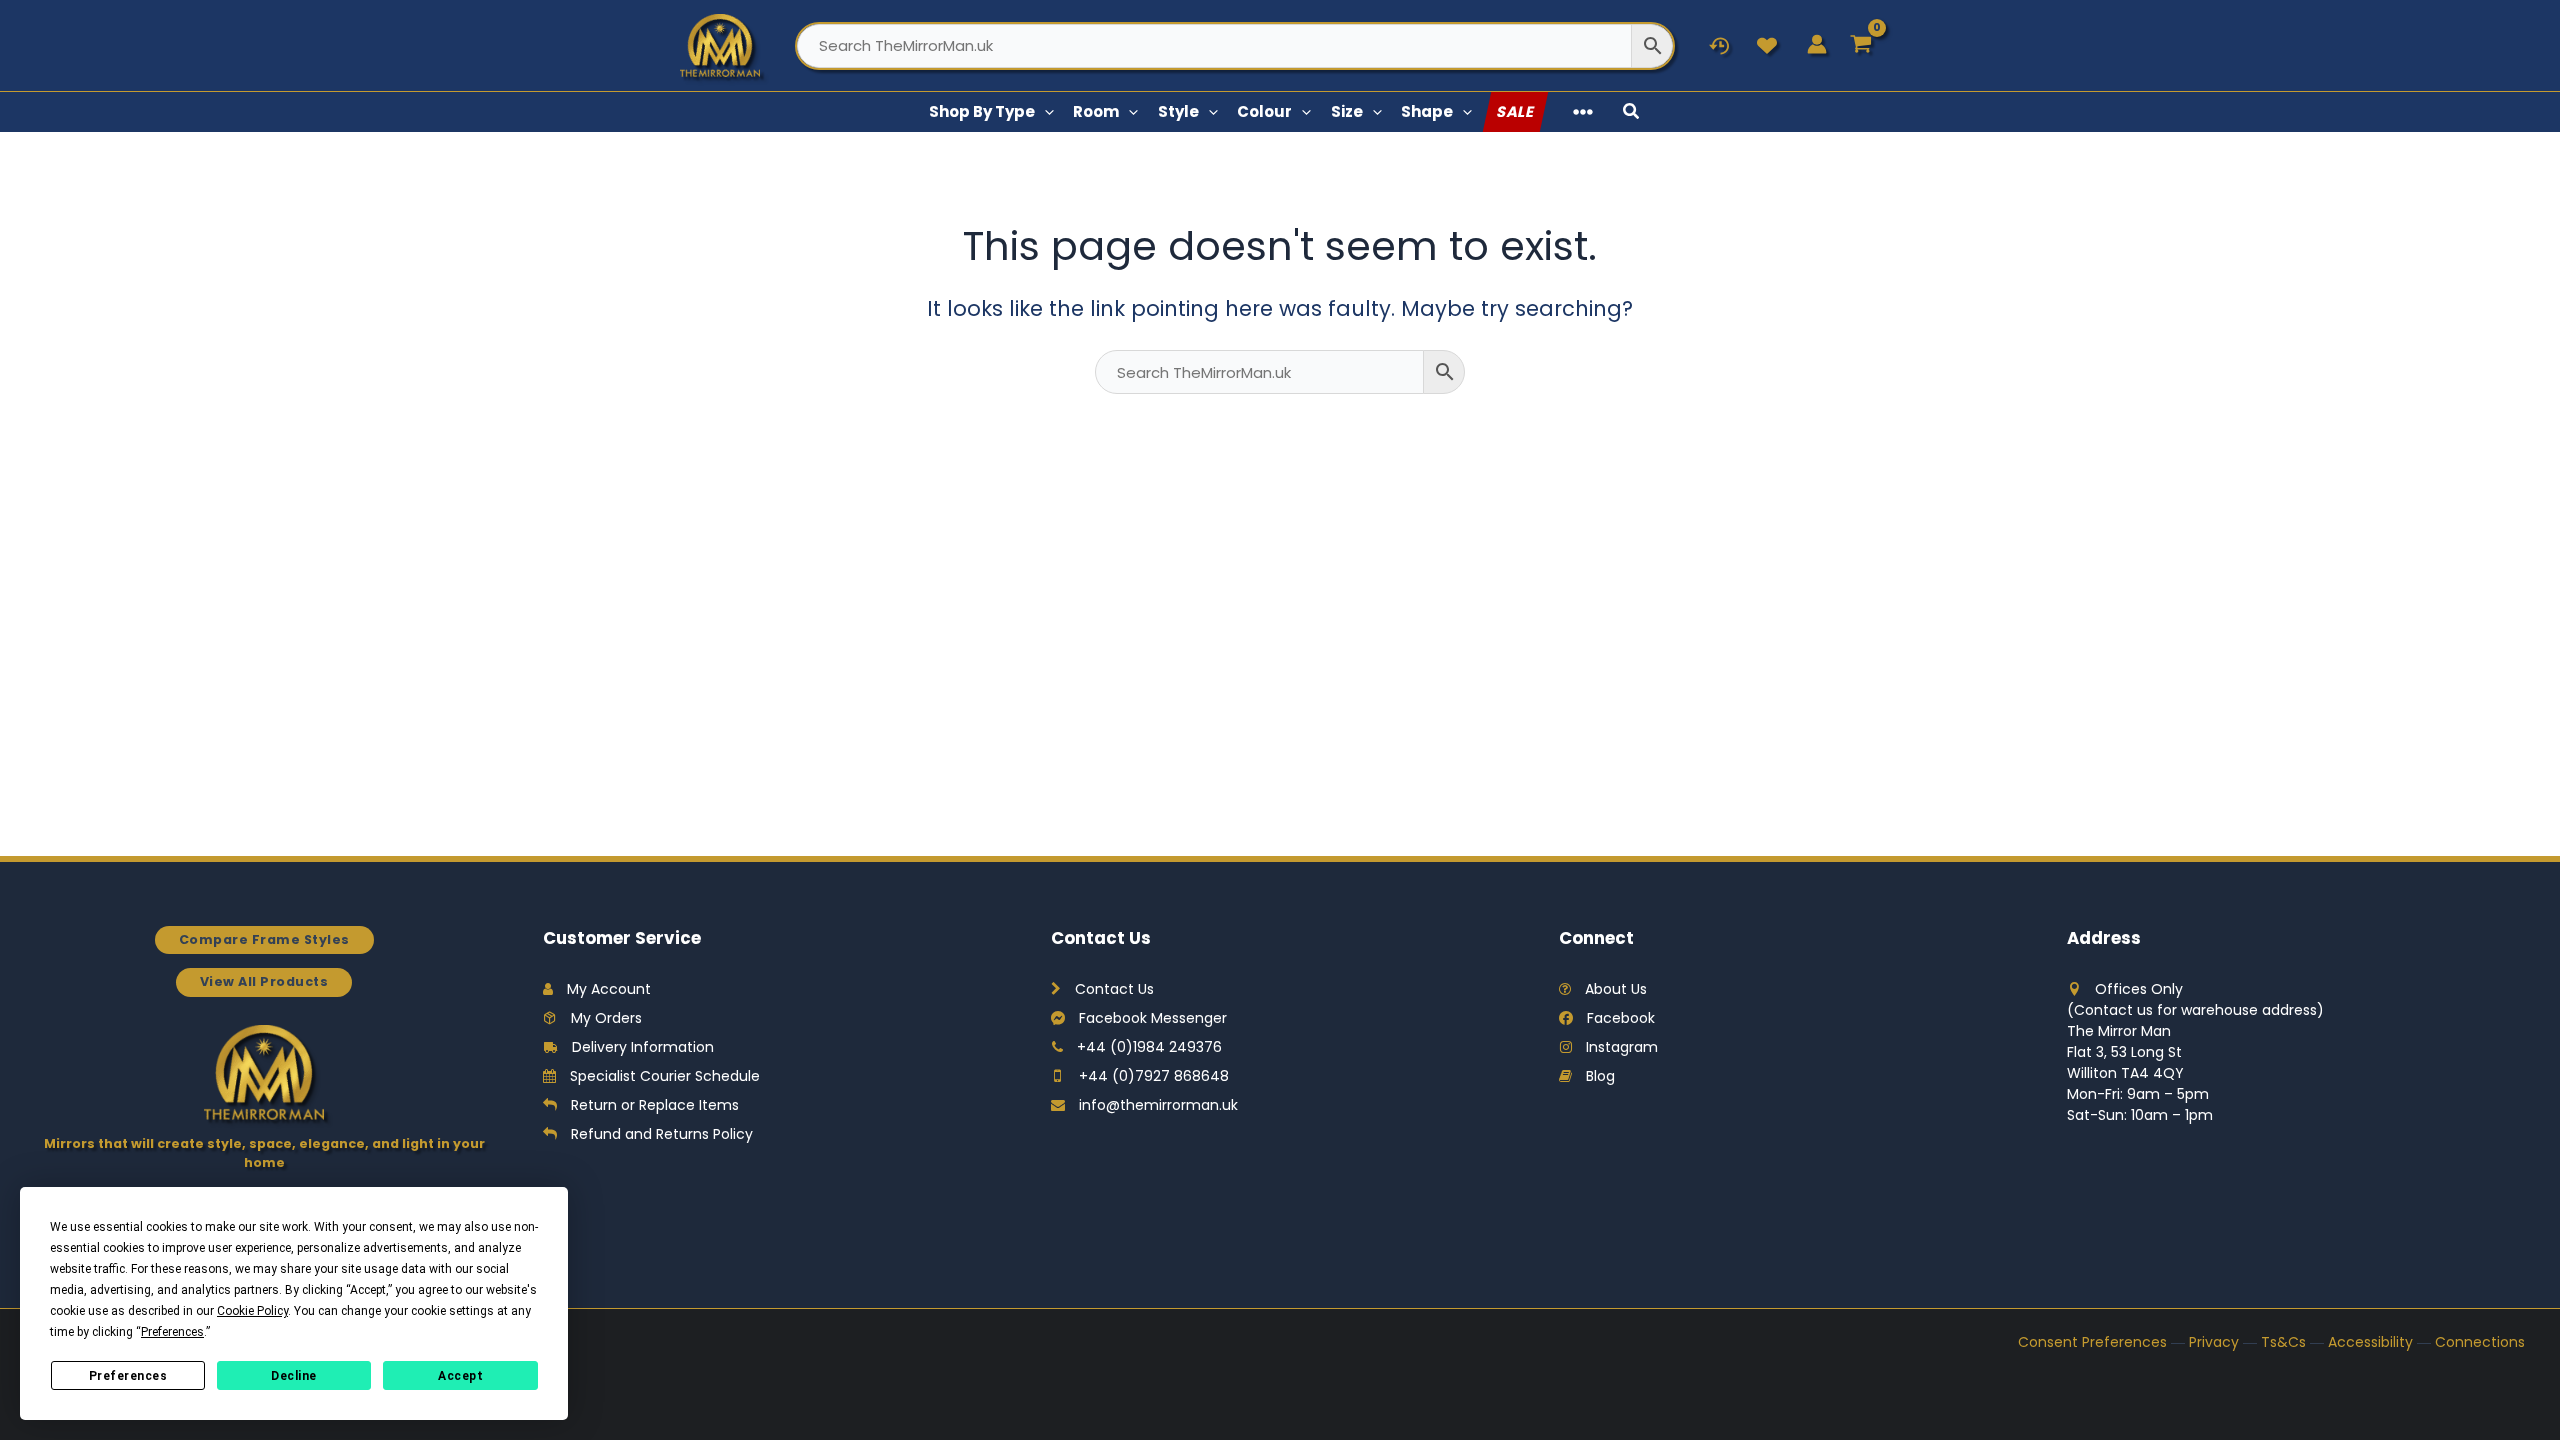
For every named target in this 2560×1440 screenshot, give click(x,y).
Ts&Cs (2283, 1342)
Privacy (2214, 1342)
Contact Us (1114, 989)
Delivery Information (643, 1047)
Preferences (128, 1376)
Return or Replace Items (655, 1105)
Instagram (1622, 1047)
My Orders (606, 1018)
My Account (609, 989)
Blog (1600, 1076)
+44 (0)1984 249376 (1149, 1047)
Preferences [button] (172, 1332)
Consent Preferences (2092, 1342)
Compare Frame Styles (264, 939)
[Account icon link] (1817, 44)
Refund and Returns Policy (662, 1134)
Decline (294, 1376)
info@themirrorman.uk (1158, 1105)
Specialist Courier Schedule (665, 1076)
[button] (1044, 112)
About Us (1616, 989)
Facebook (1621, 1018)
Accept (460, 1376)
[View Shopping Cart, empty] (1861, 45)
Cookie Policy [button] (252, 1311)
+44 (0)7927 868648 (1154, 1076)
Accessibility (2370, 1342)
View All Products (264, 981)
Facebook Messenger (1153, 1018)
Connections (2480, 1342)
